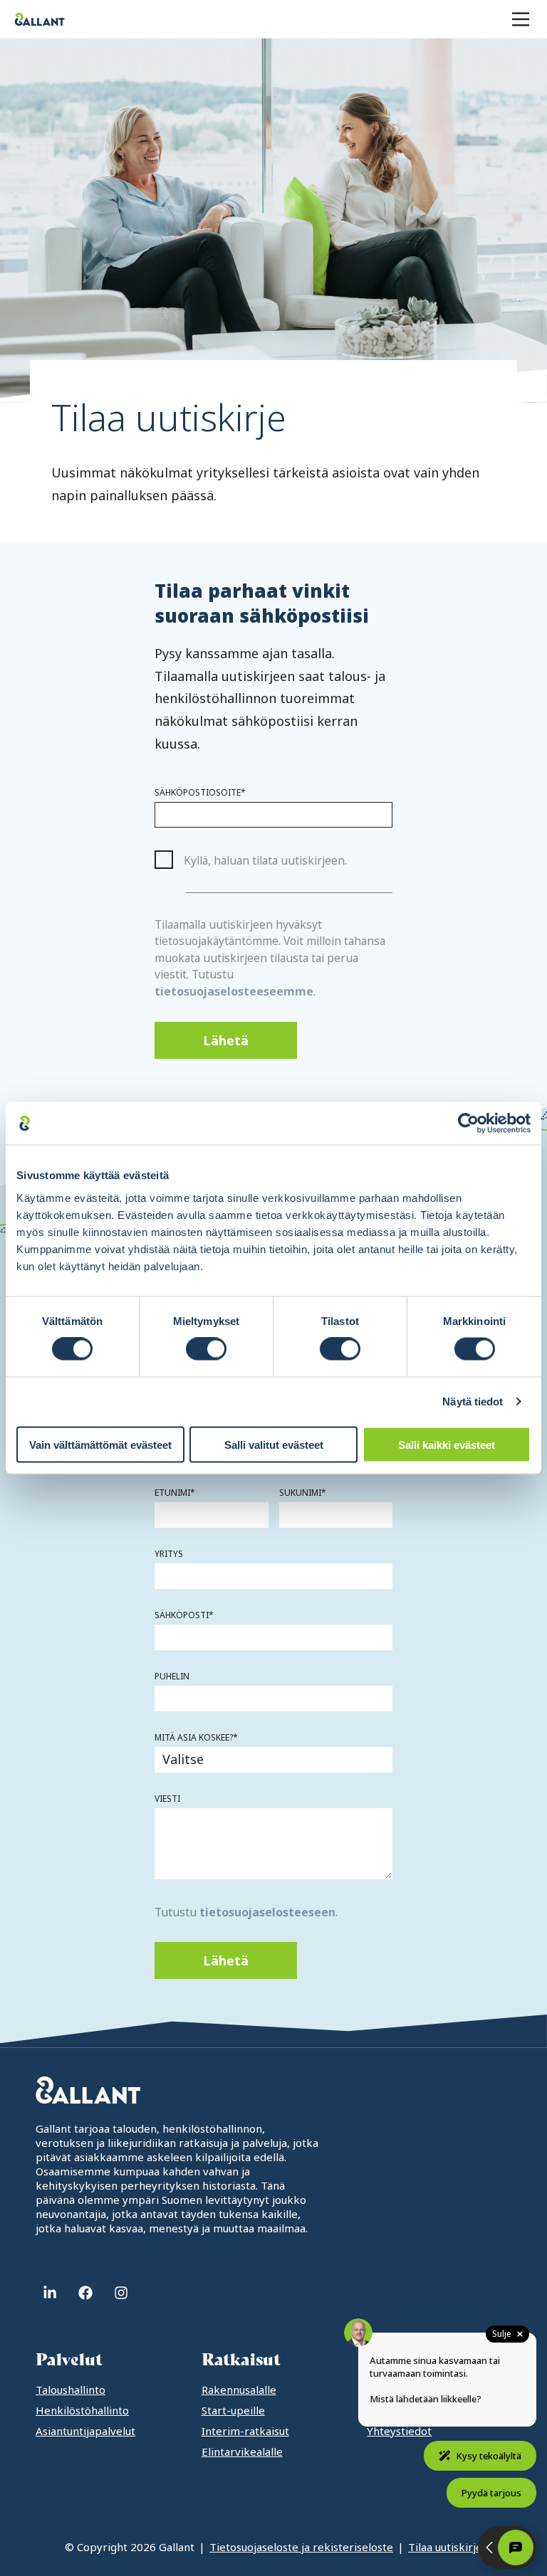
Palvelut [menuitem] (69, 2360)
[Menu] (521, 19)
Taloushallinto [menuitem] (71, 2390)
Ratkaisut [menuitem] (241, 2360)
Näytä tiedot (473, 1402)
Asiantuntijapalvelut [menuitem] (85, 2431)
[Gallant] (40, 19)
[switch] (206, 1349)
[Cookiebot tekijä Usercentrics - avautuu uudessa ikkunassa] (468, 1124)
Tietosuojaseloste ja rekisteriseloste (301, 2547)
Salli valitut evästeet (274, 1444)
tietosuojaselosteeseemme (234, 991)
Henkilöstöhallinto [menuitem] (82, 2410)
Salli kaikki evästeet (447, 1444)
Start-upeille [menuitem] (233, 2410)
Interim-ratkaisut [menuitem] (245, 2431)
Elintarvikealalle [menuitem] (242, 2451)
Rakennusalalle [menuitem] (239, 2390)
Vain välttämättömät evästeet (100, 1444)
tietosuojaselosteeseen (267, 1912)
